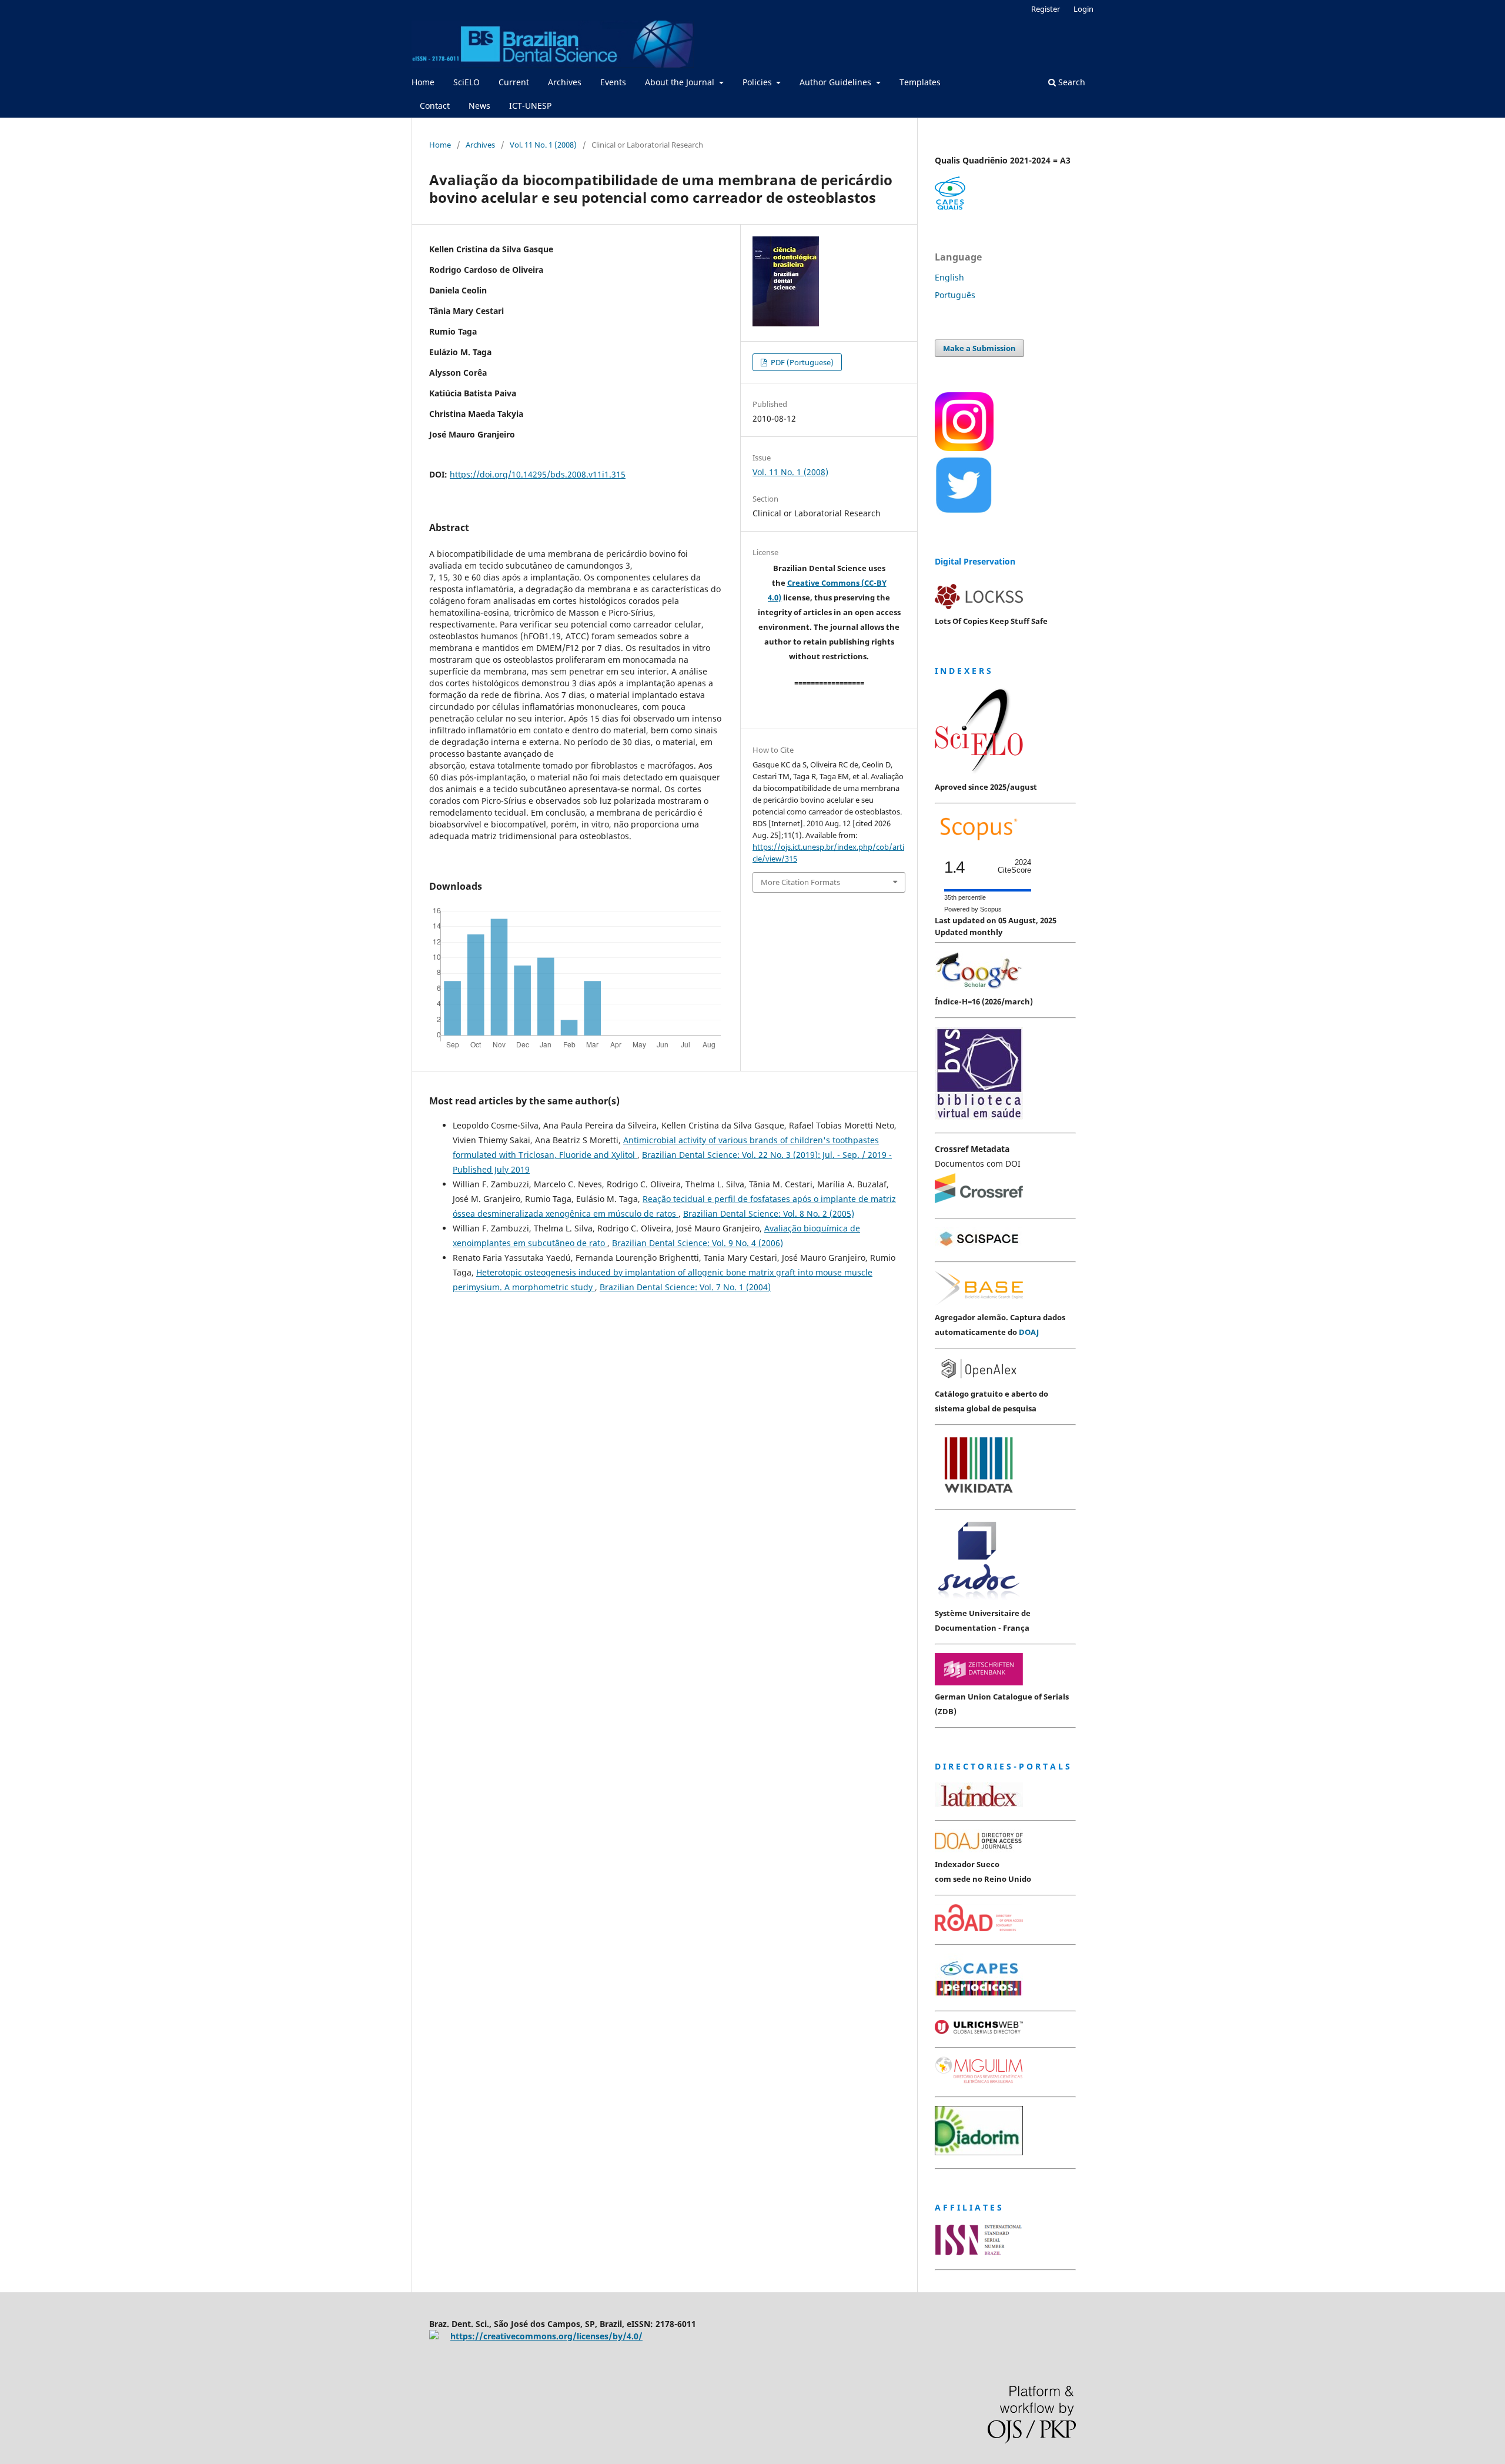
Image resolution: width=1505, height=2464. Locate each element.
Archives (565, 82)
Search (1071, 82)
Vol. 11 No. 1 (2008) (543, 145)
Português (955, 295)
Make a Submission (979, 348)
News (479, 106)
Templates (920, 82)
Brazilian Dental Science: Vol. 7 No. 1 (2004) (685, 1287)
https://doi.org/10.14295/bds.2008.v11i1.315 (538, 474)
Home (423, 82)
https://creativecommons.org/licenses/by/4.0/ (546, 2336)
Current (514, 82)
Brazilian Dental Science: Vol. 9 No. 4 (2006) (698, 1243)
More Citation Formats (800, 882)
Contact (435, 106)
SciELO (466, 82)
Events (613, 82)
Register (1046, 9)
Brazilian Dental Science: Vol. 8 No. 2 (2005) (769, 1213)
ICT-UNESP (530, 106)
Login (1083, 9)
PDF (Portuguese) (801, 362)
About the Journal (681, 82)
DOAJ (1029, 1332)
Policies (758, 82)
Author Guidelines (837, 82)
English (949, 277)
